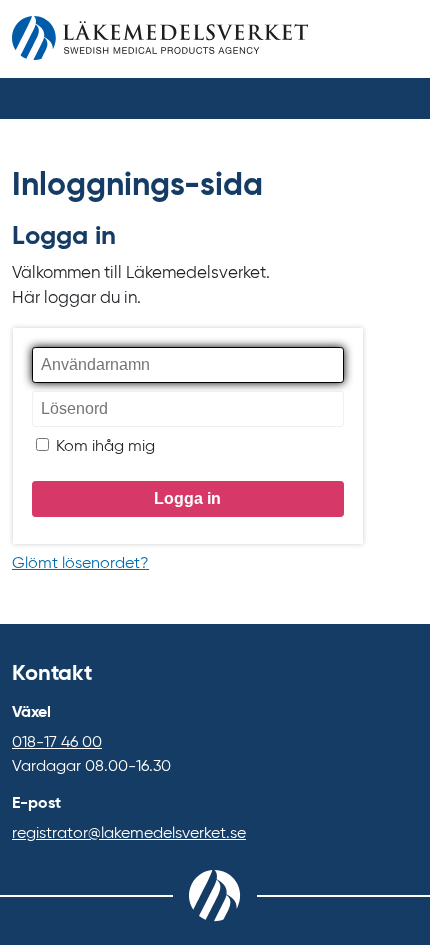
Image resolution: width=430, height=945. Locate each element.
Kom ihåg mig (103, 447)
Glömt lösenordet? (80, 564)
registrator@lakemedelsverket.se (129, 834)
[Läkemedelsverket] (160, 43)
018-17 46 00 (57, 743)
